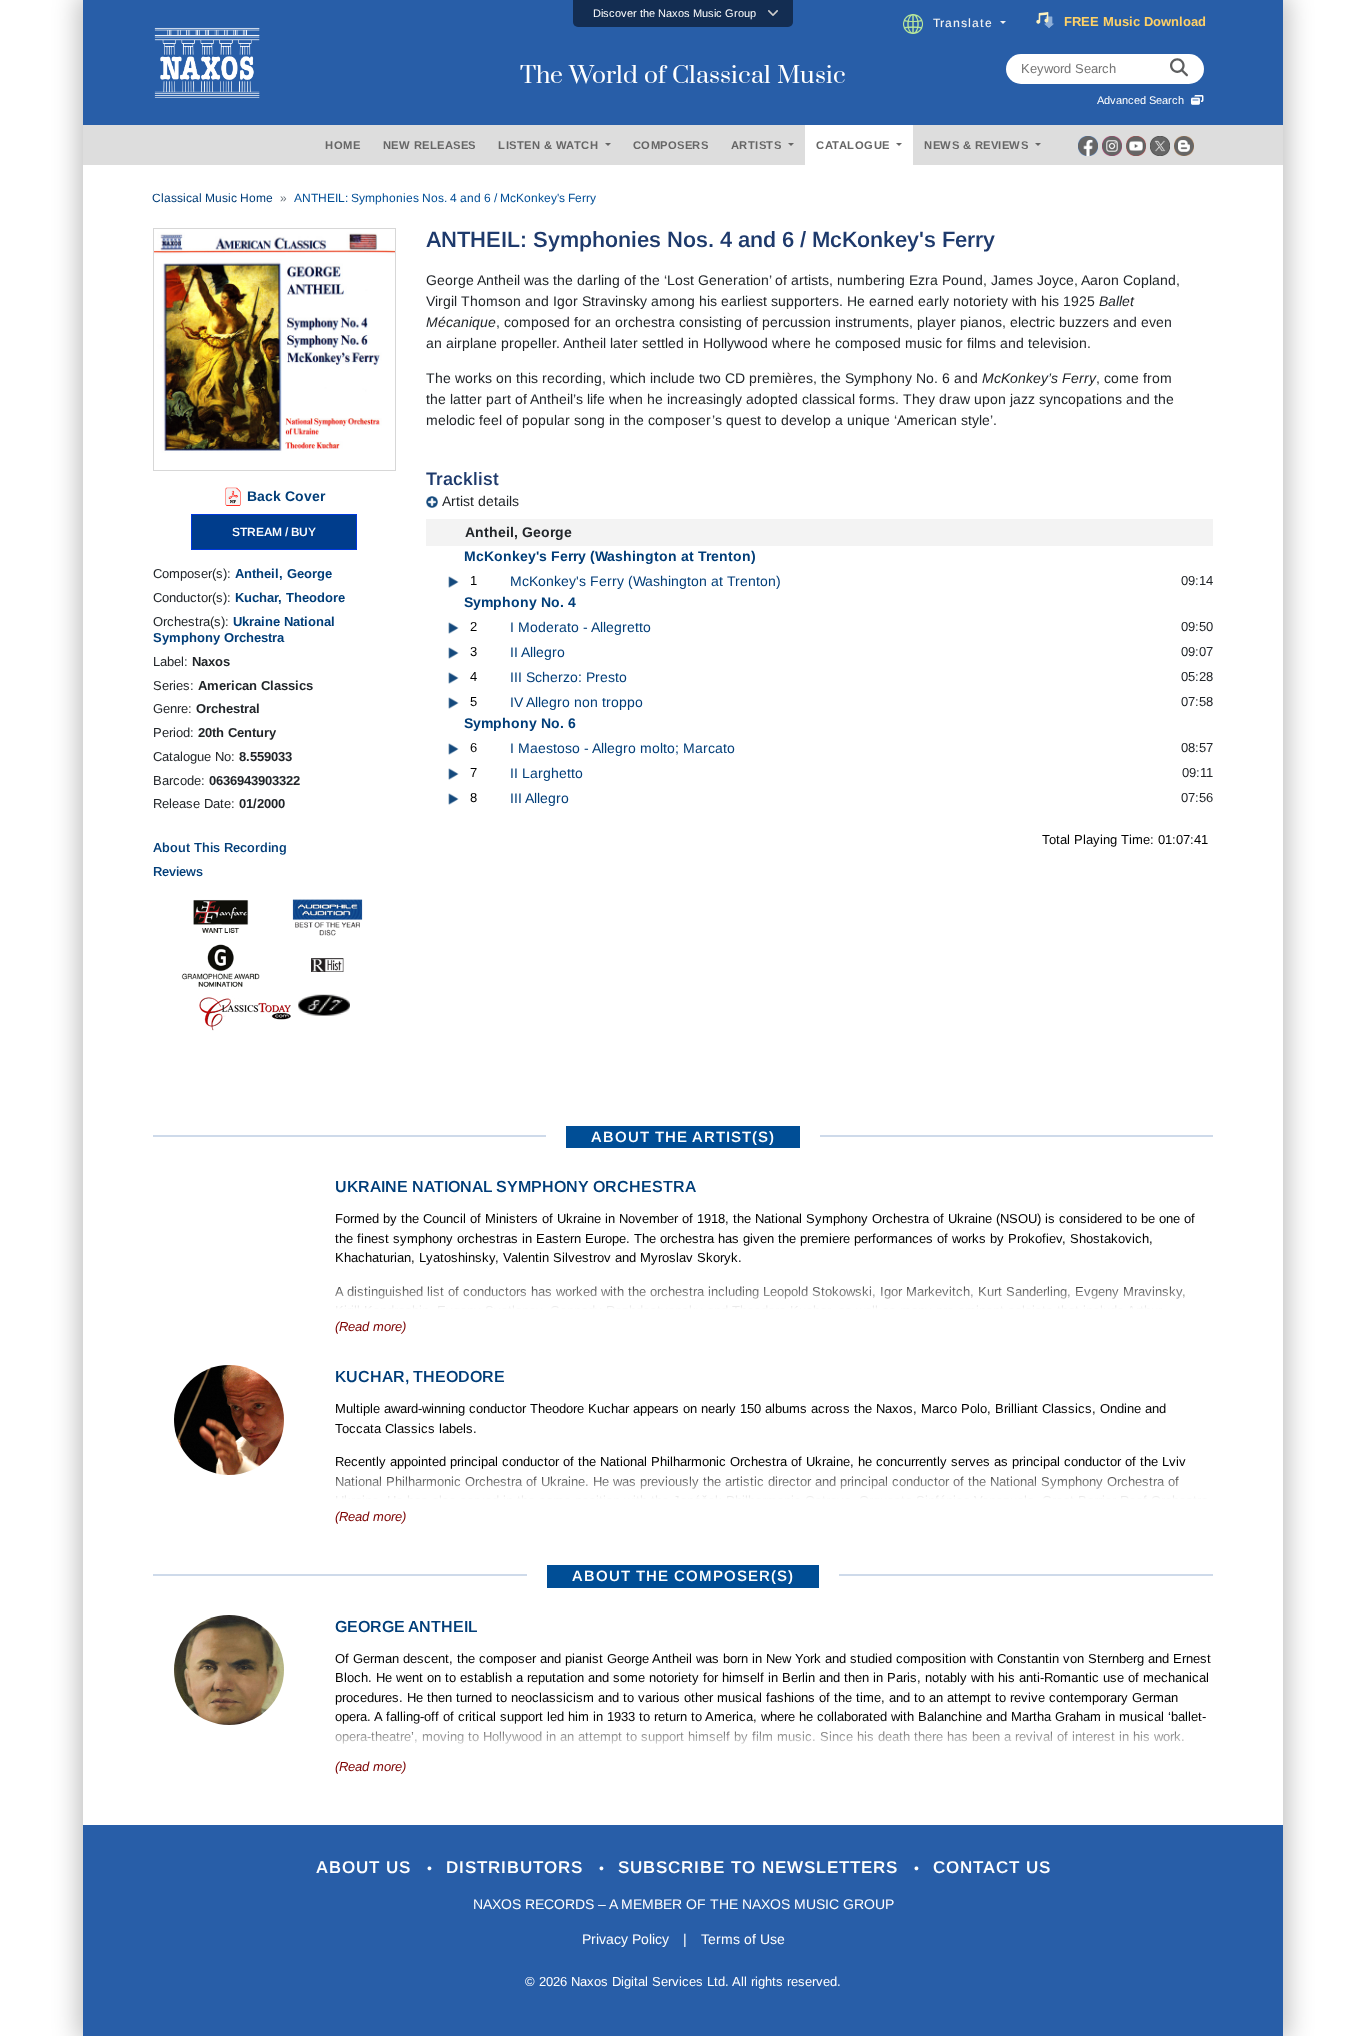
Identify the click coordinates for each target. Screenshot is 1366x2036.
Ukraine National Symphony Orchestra (244, 629)
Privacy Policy (625, 1939)
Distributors (517, 1867)
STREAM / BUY (274, 532)
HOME (342, 145)
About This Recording (220, 847)
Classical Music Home (212, 198)
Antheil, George (283, 573)
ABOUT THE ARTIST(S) (683, 1136)
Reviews (178, 871)
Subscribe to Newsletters (761, 1867)
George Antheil (406, 1626)
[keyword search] (1179, 69)
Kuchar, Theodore (290, 597)
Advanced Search (1143, 100)
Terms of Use (743, 1939)
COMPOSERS (671, 145)
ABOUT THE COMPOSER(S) (683, 1575)
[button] (683, 13)
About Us (366, 1867)
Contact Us (992, 1867)
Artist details (480, 501)
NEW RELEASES (429, 145)
